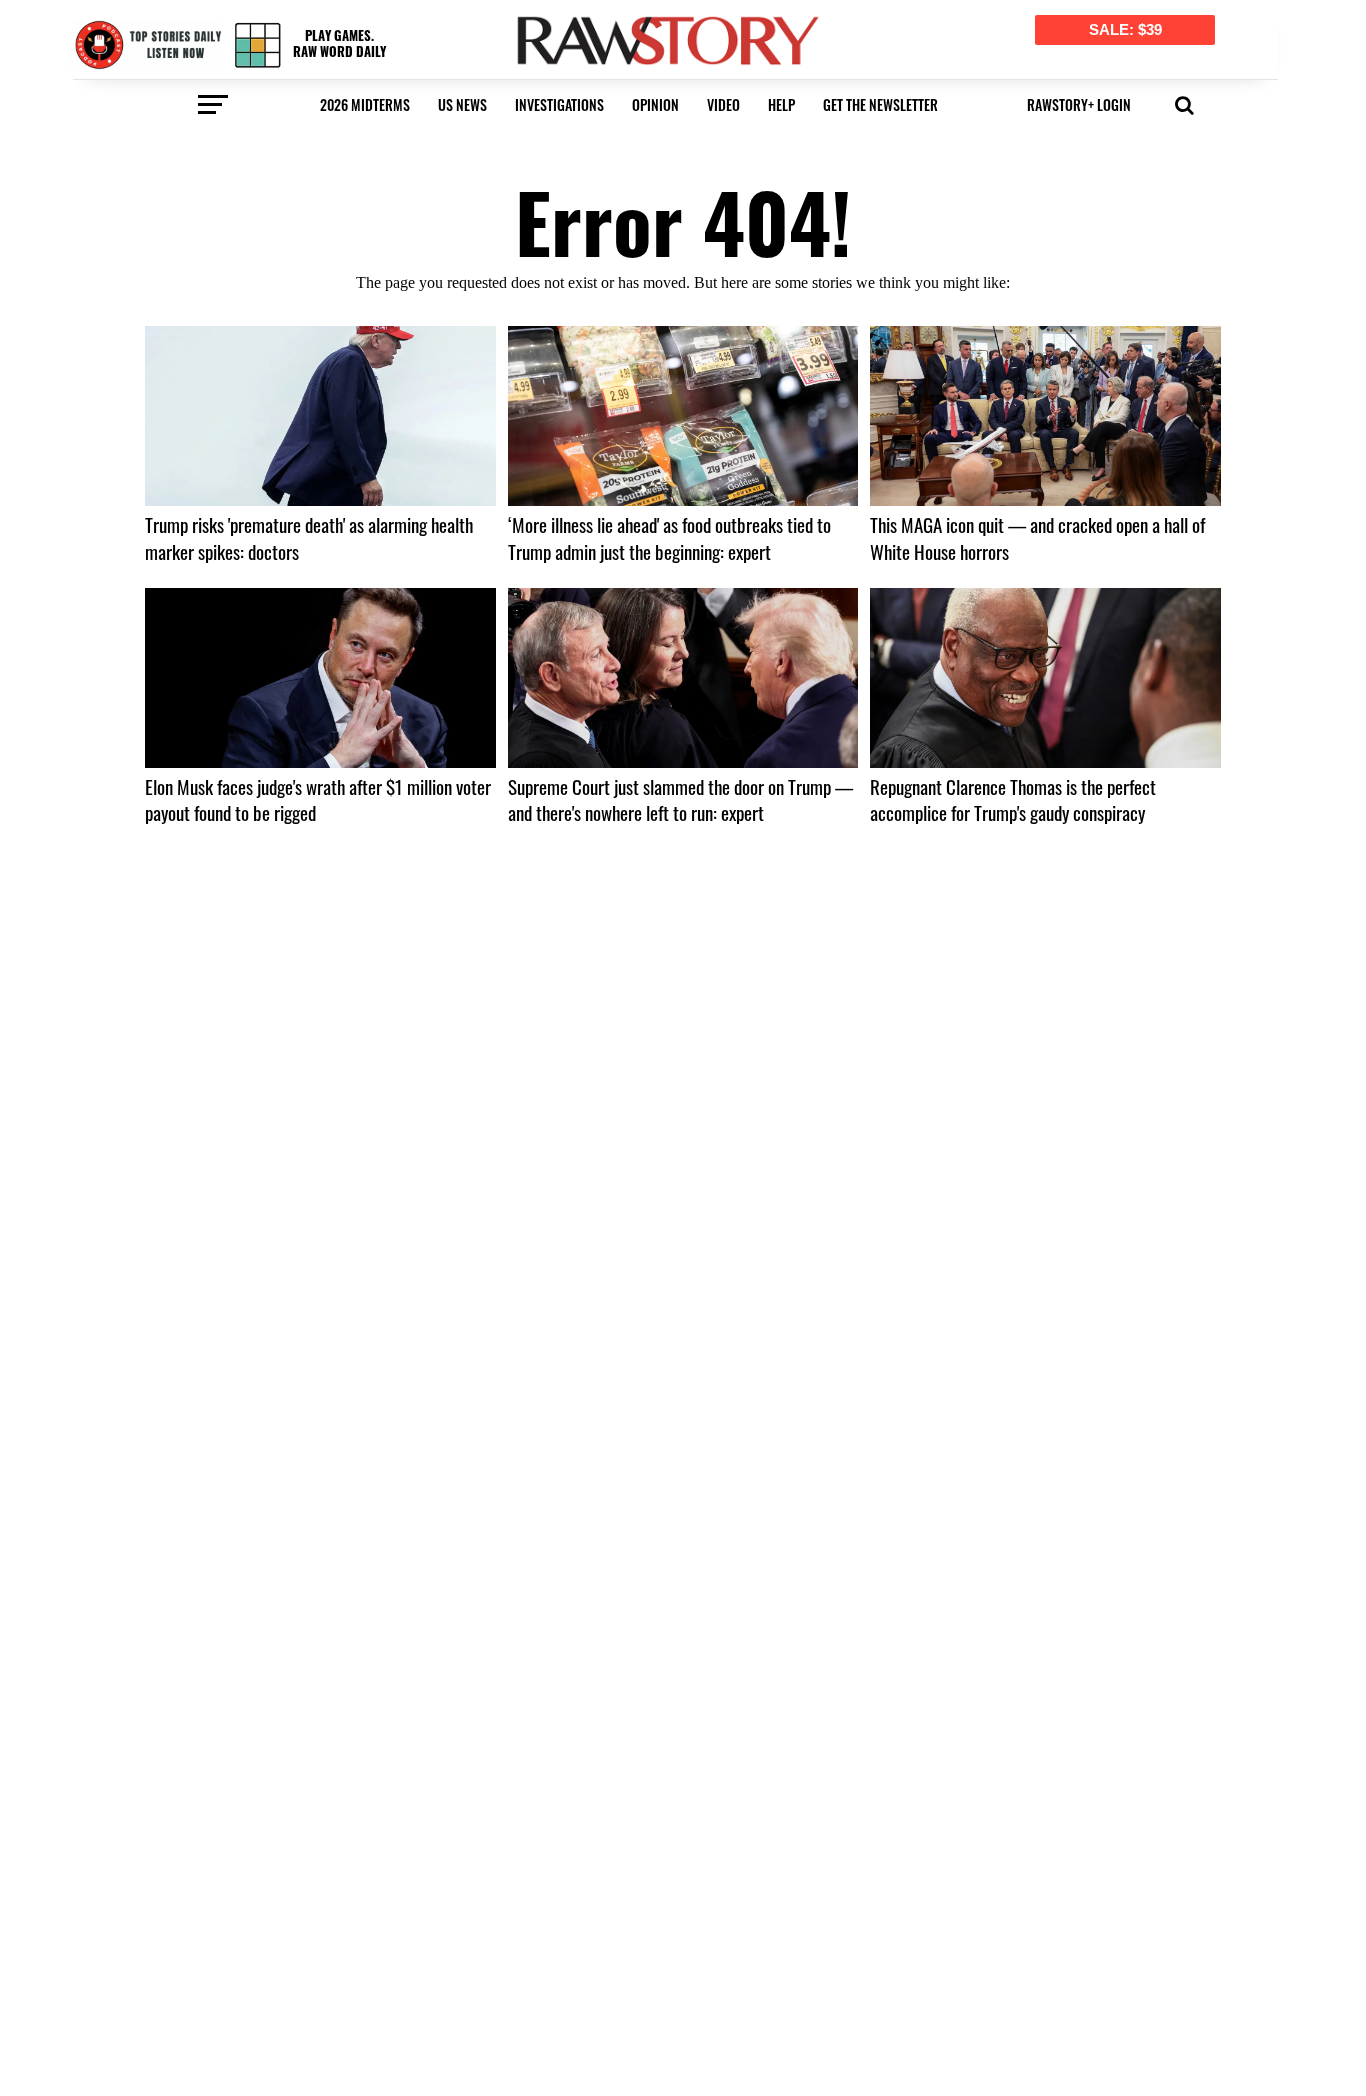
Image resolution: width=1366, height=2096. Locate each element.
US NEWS (462, 104)
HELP (781, 104)
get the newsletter (880, 104)
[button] (1184, 103)
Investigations (559, 104)
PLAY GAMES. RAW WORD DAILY (339, 43)
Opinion (655, 104)
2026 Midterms (365, 104)
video (723, 104)
